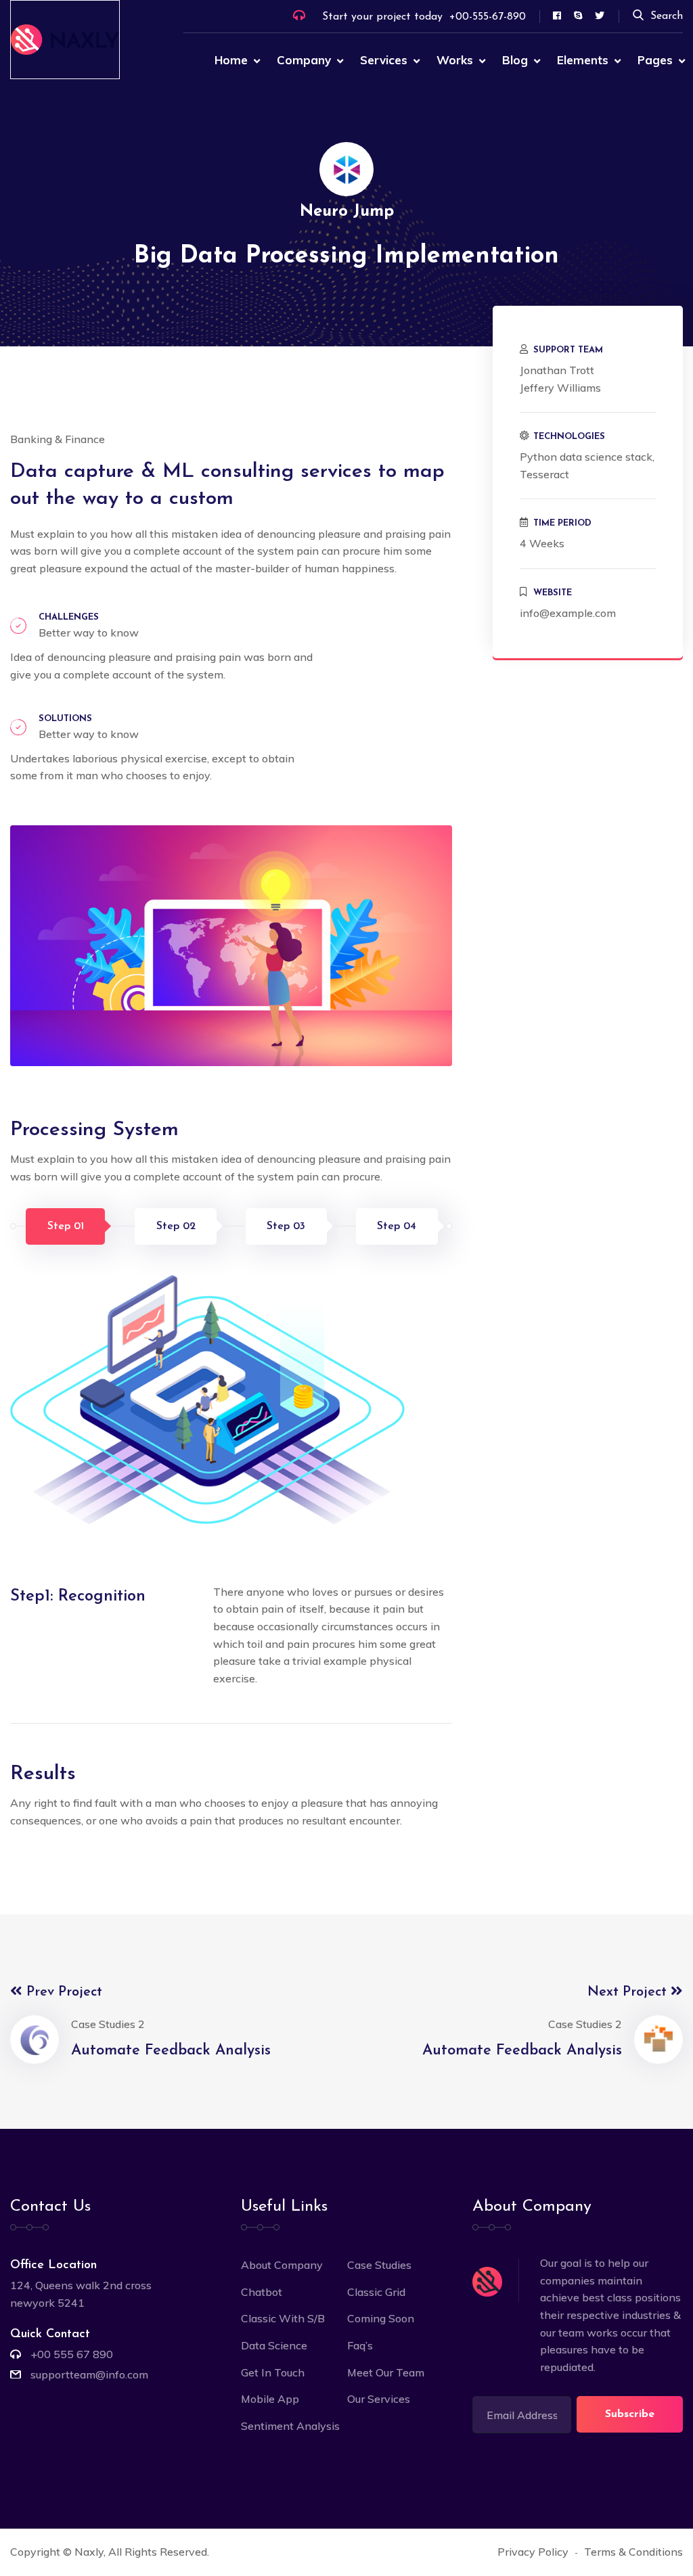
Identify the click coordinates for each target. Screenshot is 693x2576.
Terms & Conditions (633, 2552)
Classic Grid (376, 2292)
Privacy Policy (533, 2552)
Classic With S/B (283, 2318)
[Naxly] (65, 39)
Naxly (89, 2552)
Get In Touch (273, 2372)
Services (384, 60)
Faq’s (360, 2345)
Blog (515, 60)
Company (304, 60)
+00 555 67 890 (72, 2354)
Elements (583, 60)
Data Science (274, 2345)
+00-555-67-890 (488, 17)
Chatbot (262, 2292)
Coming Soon (381, 2318)
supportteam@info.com (89, 2374)
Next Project (629, 1992)
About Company (282, 2265)
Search (667, 16)
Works (455, 60)
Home (231, 60)
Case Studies (379, 2265)
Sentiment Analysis (290, 2426)
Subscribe (630, 2414)
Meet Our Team (386, 2372)
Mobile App (270, 2399)
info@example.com (568, 613)
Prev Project (62, 1992)
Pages (655, 60)
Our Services (379, 2399)
